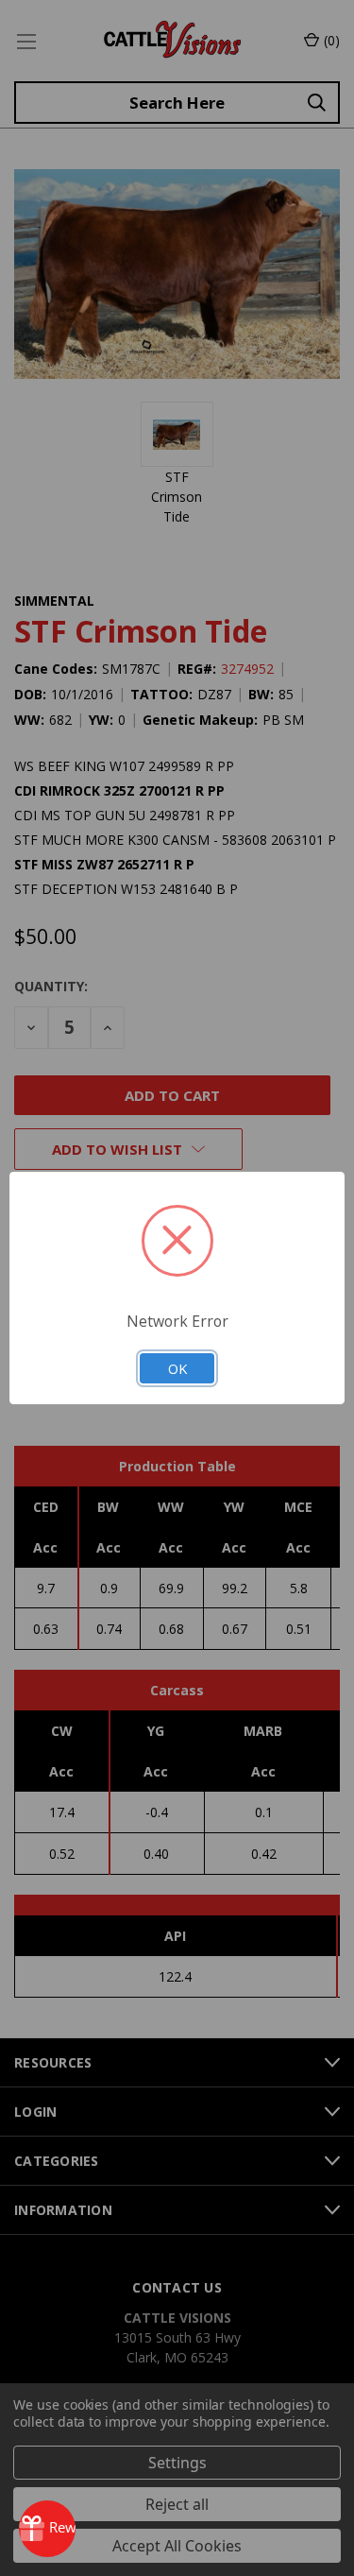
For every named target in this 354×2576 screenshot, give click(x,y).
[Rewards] (47, 2529)
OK (177, 1368)
